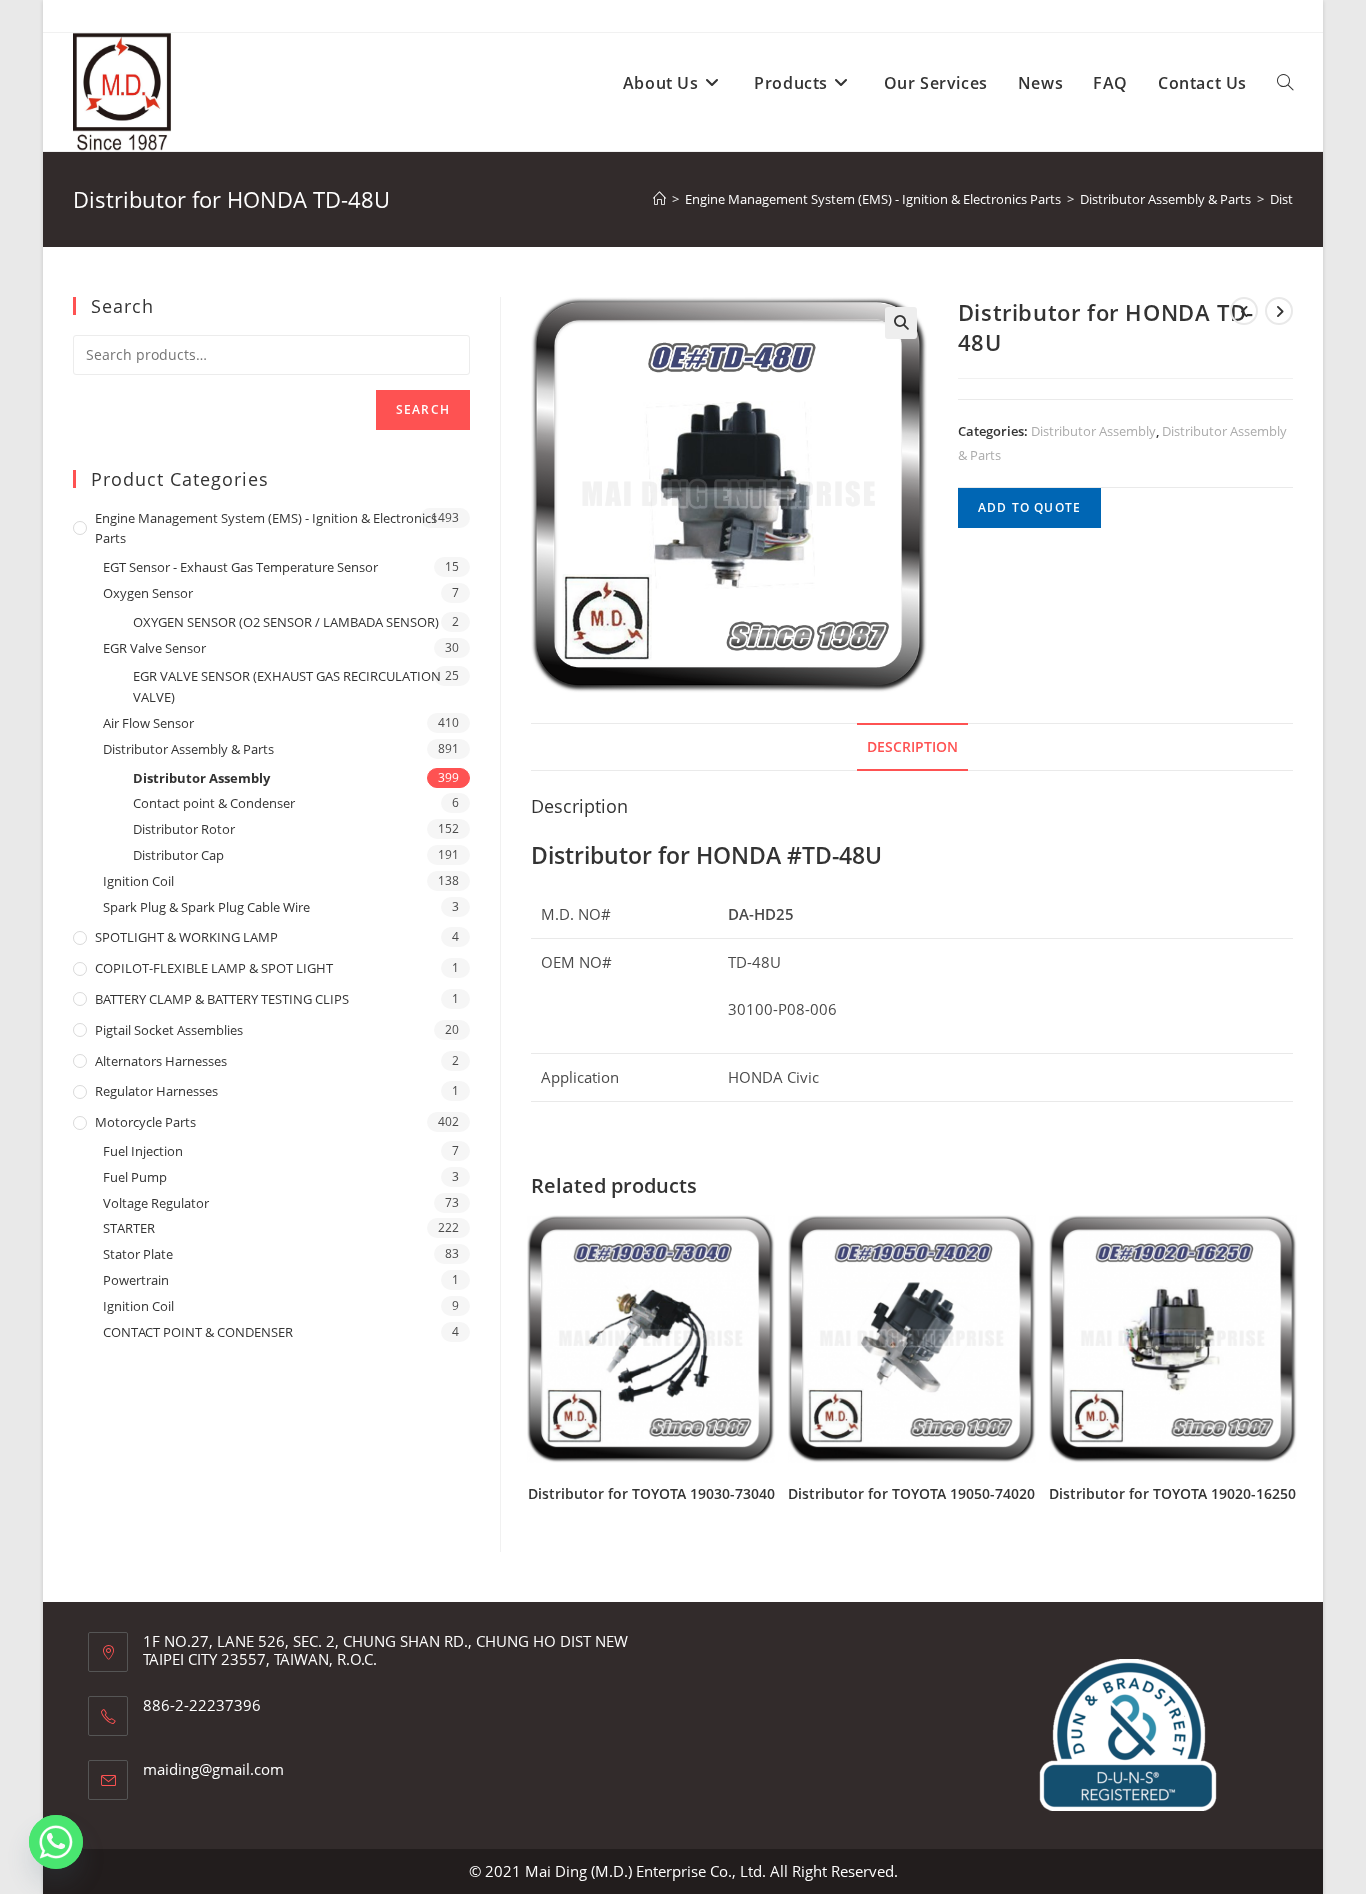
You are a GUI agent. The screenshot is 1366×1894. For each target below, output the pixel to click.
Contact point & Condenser (214, 803)
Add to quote (1029, 507)
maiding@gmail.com (213, 1769)
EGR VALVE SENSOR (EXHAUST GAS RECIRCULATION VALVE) (287, 686)
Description (912, 747)
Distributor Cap (178, 855)
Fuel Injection (143, 1151)
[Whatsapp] (56, 1842)
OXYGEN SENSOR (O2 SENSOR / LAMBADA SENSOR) (286, 622)
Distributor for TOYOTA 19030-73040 (651, 1493)
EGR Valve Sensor (154, 648)
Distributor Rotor (184, 829)
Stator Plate (138, 1254)
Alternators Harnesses (161, 1061)
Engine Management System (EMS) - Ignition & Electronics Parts (266, 528)
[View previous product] (1244, 311)
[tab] (912, 747)
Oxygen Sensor (148, 593)
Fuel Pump (135, 1177)
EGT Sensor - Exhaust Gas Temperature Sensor (240, 567)
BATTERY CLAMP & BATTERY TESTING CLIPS (222, 999)
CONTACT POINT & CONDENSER (198, 1332)
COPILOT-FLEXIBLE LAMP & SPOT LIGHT (214, 968)
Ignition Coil (138, 881)
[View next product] (1279, 311)
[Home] (659, 199)
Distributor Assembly (1093, 431)
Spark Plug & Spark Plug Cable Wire (206, 907)
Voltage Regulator (156, 1203)
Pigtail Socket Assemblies (169, 1030)
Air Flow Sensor (148, 723)
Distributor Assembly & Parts (188, 749)
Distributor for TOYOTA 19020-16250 (1172, 1493)
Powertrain (136, 1280)
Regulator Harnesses (156, 1091)
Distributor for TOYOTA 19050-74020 (911, 1493)
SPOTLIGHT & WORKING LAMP (186, 937)
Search (423, 409)
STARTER (129, 1228)
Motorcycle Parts (145, 1122)
